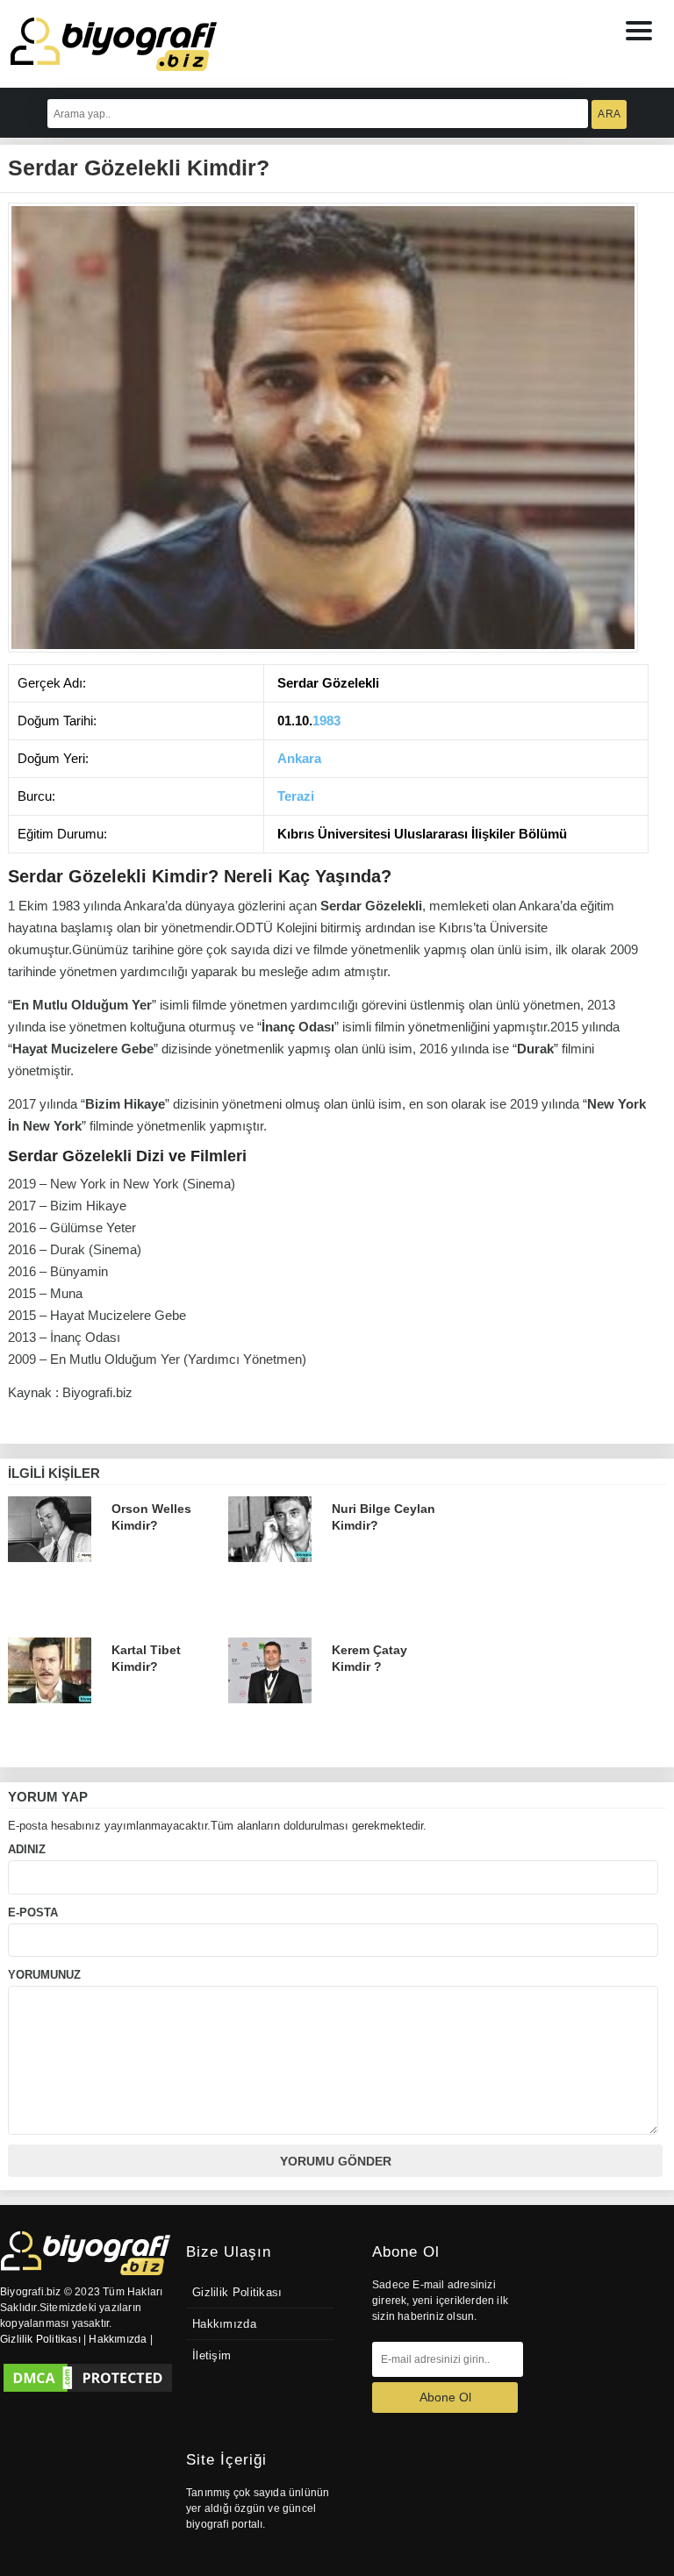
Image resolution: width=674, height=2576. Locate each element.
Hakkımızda (224, 2324)
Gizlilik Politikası (237, 2293)
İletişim (212, 2356)
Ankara (299, 758)
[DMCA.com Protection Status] (88, 2378)
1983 (326, 721)
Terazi (296, 796)
